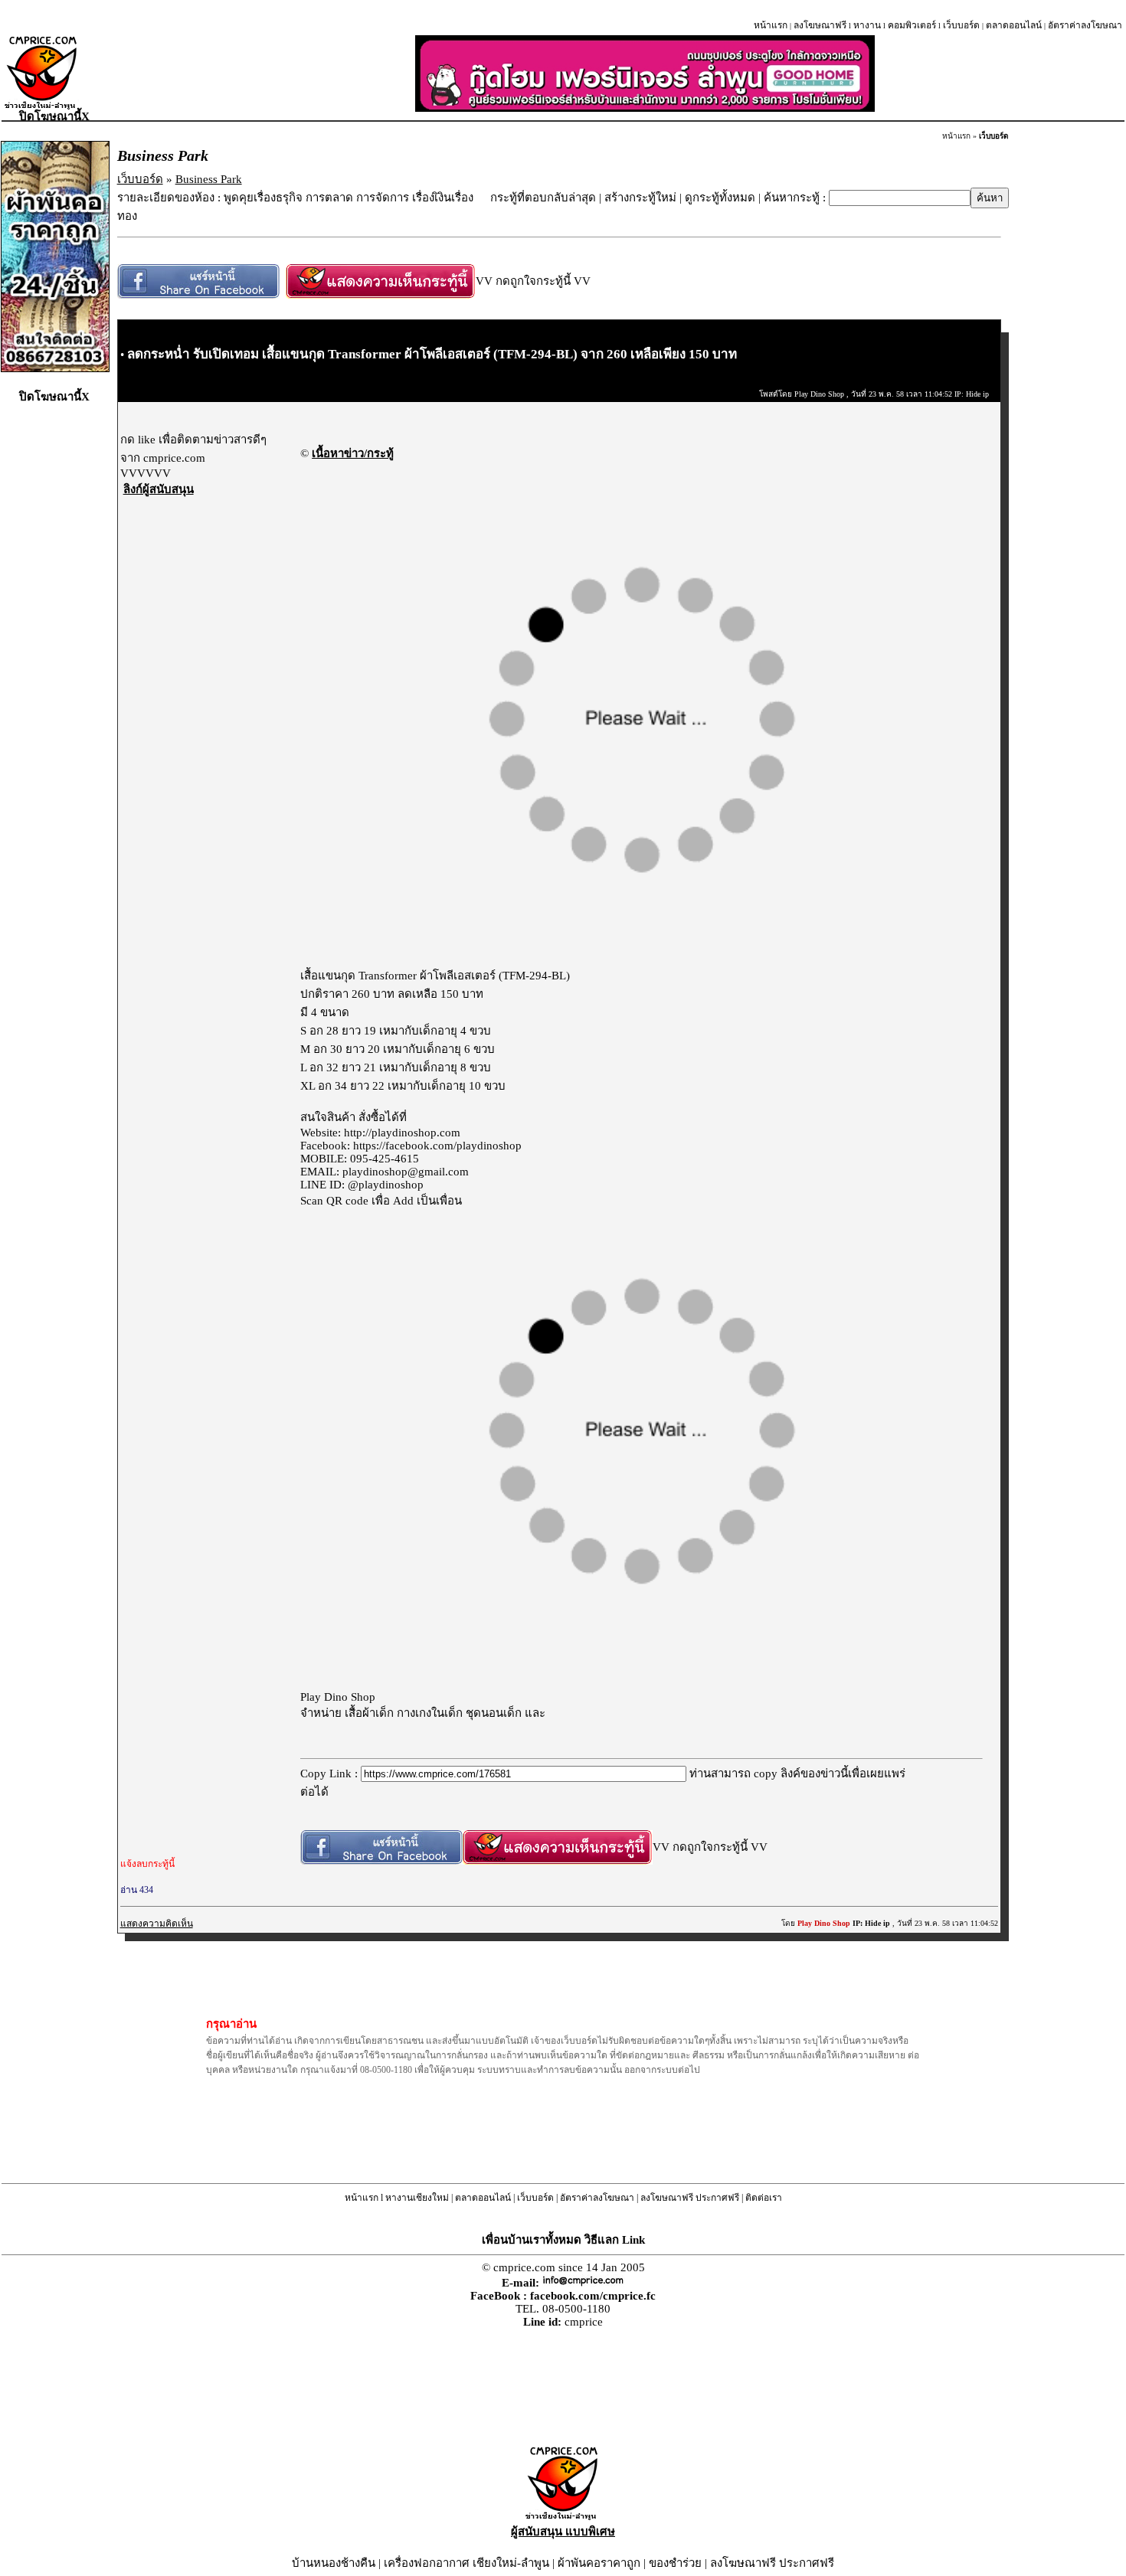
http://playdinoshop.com (402, 1133)
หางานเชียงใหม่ (417, 2198)
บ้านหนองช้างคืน (334, 2563)
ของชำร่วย (675, 2563)
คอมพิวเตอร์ (912, 25)
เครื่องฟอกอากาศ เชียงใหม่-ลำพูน (466, 2563)
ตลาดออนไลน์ (1014, 25)
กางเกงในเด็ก (430, 1713)
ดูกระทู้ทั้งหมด (720, 198)
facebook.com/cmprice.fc (593, 2296)
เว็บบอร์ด (961, 25)
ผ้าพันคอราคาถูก (599, 2563)
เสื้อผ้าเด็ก (369, 1713)
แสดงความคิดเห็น (157, 1924)
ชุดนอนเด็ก (494, 1713)
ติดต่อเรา (764, 2198)
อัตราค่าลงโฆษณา (1085, 25)
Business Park (209, 179)
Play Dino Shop (338, 1697)
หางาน (867, 25)
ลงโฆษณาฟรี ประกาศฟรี (690, 2198)
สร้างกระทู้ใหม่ (640, 198)
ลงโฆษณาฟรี (820, 25)
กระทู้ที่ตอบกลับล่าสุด (543, 198)
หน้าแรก (771, 25)
